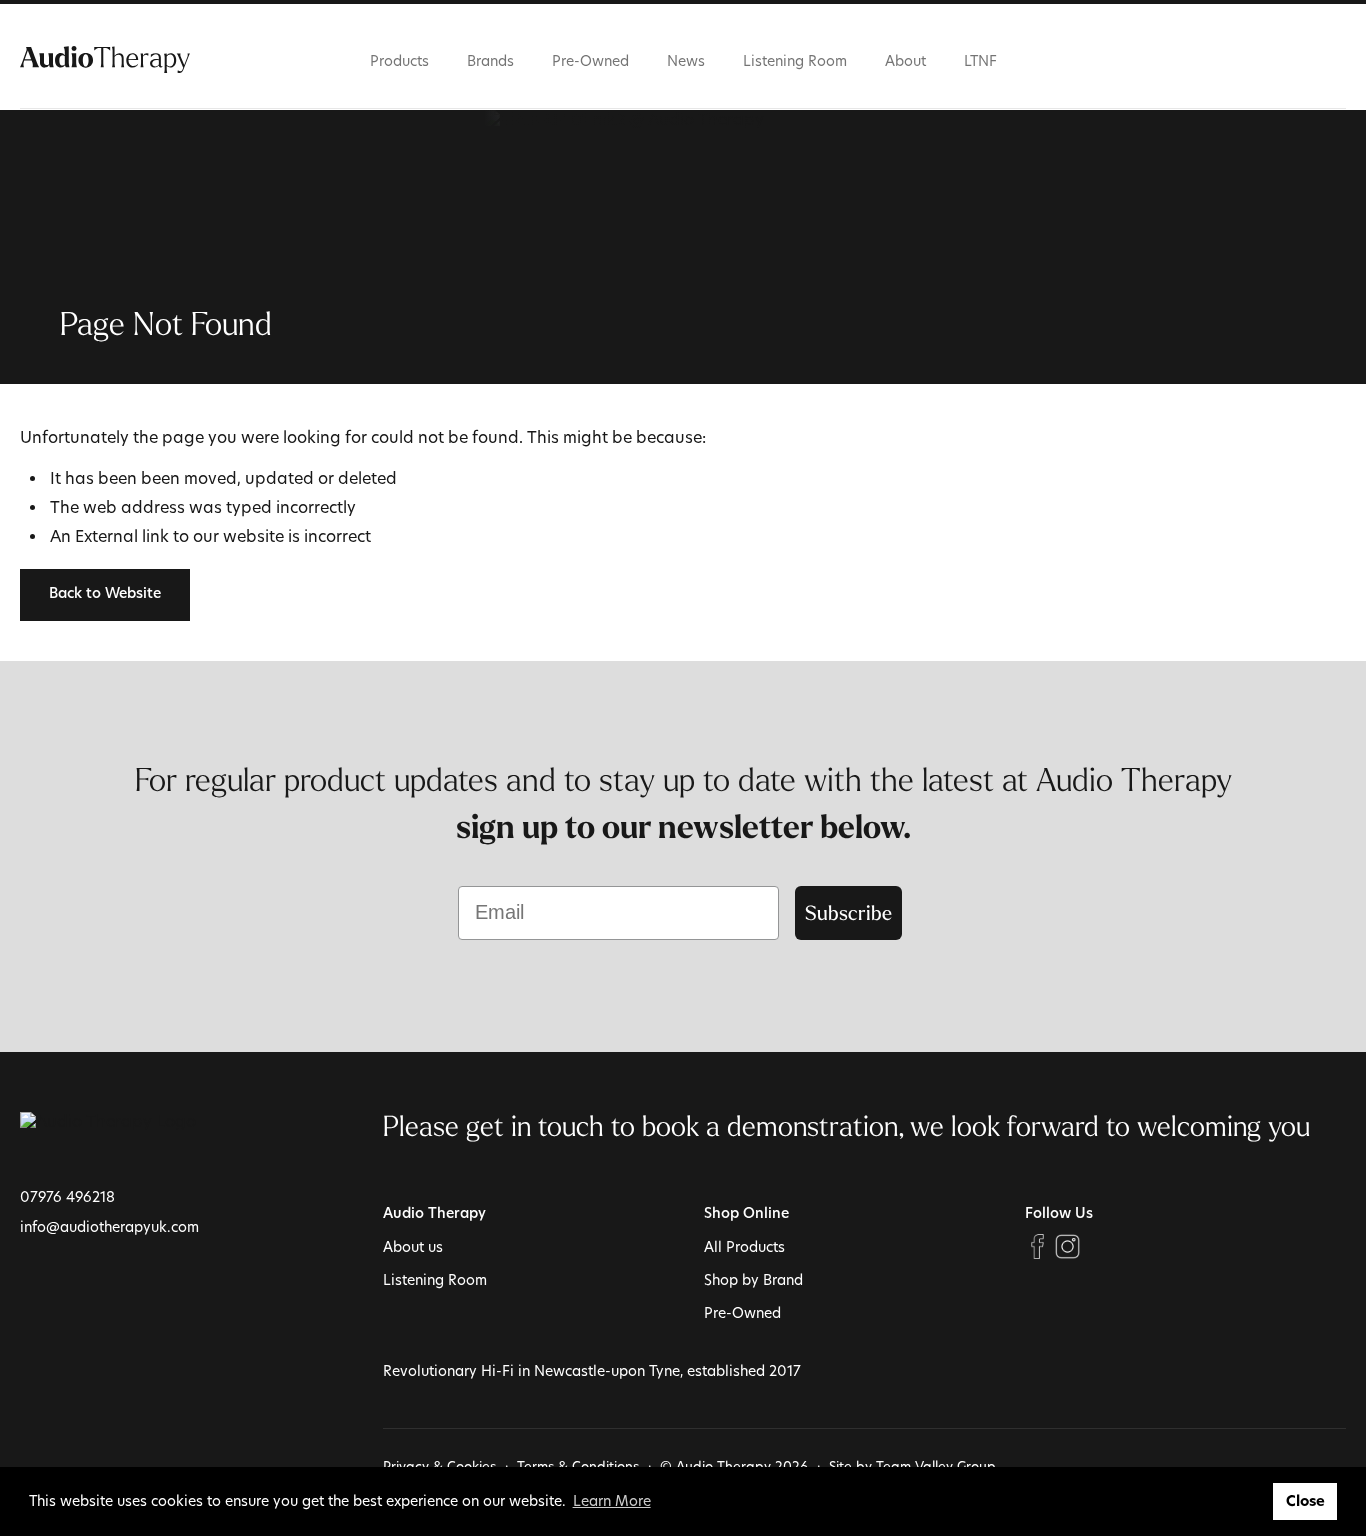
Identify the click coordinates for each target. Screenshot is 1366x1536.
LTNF (980, 60)
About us (413, 1246)
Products (399, 60)
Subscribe (848, 912)
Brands (490, 60)
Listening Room (795, 60)
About (905, 60)
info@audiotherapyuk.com (109, 1226)
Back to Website (105, 594)
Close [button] (1305, 1501)
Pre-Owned (590, 60)
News (686, 60)
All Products (744, 1246)
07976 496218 (67, 1196)
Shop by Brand (753, 1279)
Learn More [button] (612, 1500)
